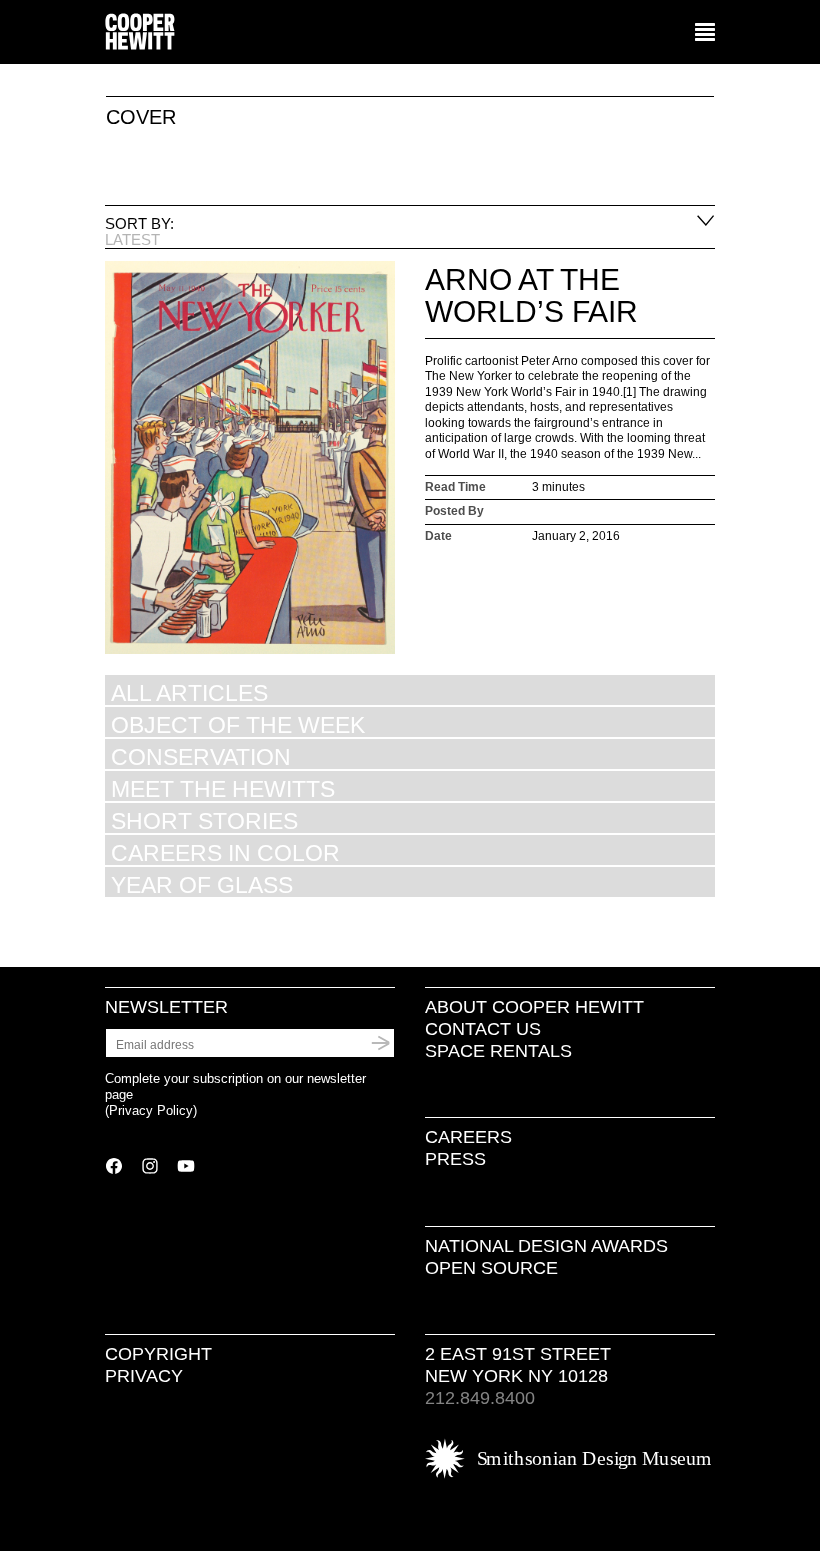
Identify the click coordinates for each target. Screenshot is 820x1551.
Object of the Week (238, 724)
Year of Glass (202, 884)
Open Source (491, 1268)
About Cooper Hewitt (534, 1007)
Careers (468, 1137)
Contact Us (483, 1029)
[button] (705, 33)
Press (455, 1159)
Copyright (158, 1354)
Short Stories (204, 820)
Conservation (201, 756)
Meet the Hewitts (223, 788)
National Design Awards (546, 1246)
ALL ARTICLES (189, 692)
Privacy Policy (151, 1110)
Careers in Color (225, 852)
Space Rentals (498, 1051)
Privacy (144, 1376)
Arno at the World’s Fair (531, 295)
